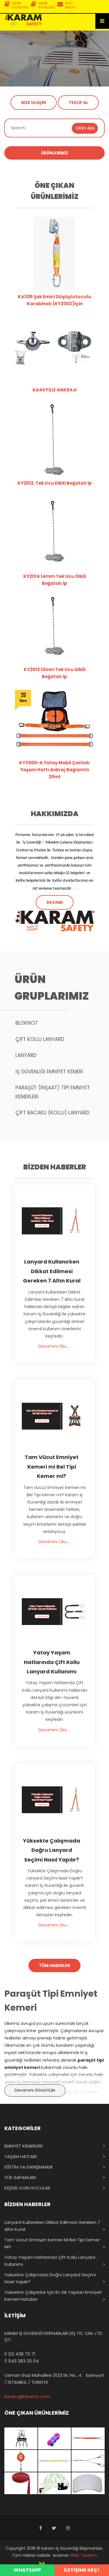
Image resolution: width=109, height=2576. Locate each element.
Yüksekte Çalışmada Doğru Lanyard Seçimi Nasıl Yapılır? (50, 2278)
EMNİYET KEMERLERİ (24, 2146)
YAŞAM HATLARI (20, 2156)
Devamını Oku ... (54, 1346)
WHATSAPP (27, 2570)
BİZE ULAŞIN (34, 103)
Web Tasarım (84, 2555)
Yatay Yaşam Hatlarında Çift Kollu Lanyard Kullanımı (50, 2261)
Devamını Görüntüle (35, 2090)
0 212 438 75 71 (20, 2354)
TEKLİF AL (78, 103)
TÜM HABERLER (54, 1965)
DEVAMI (55, 902)
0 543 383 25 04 (22, 2361)
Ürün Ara (85, 128)
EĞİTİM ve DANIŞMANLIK (29, 2167)
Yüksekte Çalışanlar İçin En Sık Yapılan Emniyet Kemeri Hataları (53, 2296)
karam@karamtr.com (27, 2396)
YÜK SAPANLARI (20, 2177)
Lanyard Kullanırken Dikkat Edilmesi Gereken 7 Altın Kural (52, 2226)
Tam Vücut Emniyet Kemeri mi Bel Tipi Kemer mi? (52, 2243)
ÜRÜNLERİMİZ (55, 153)
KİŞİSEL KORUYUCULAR (27, 2188)
